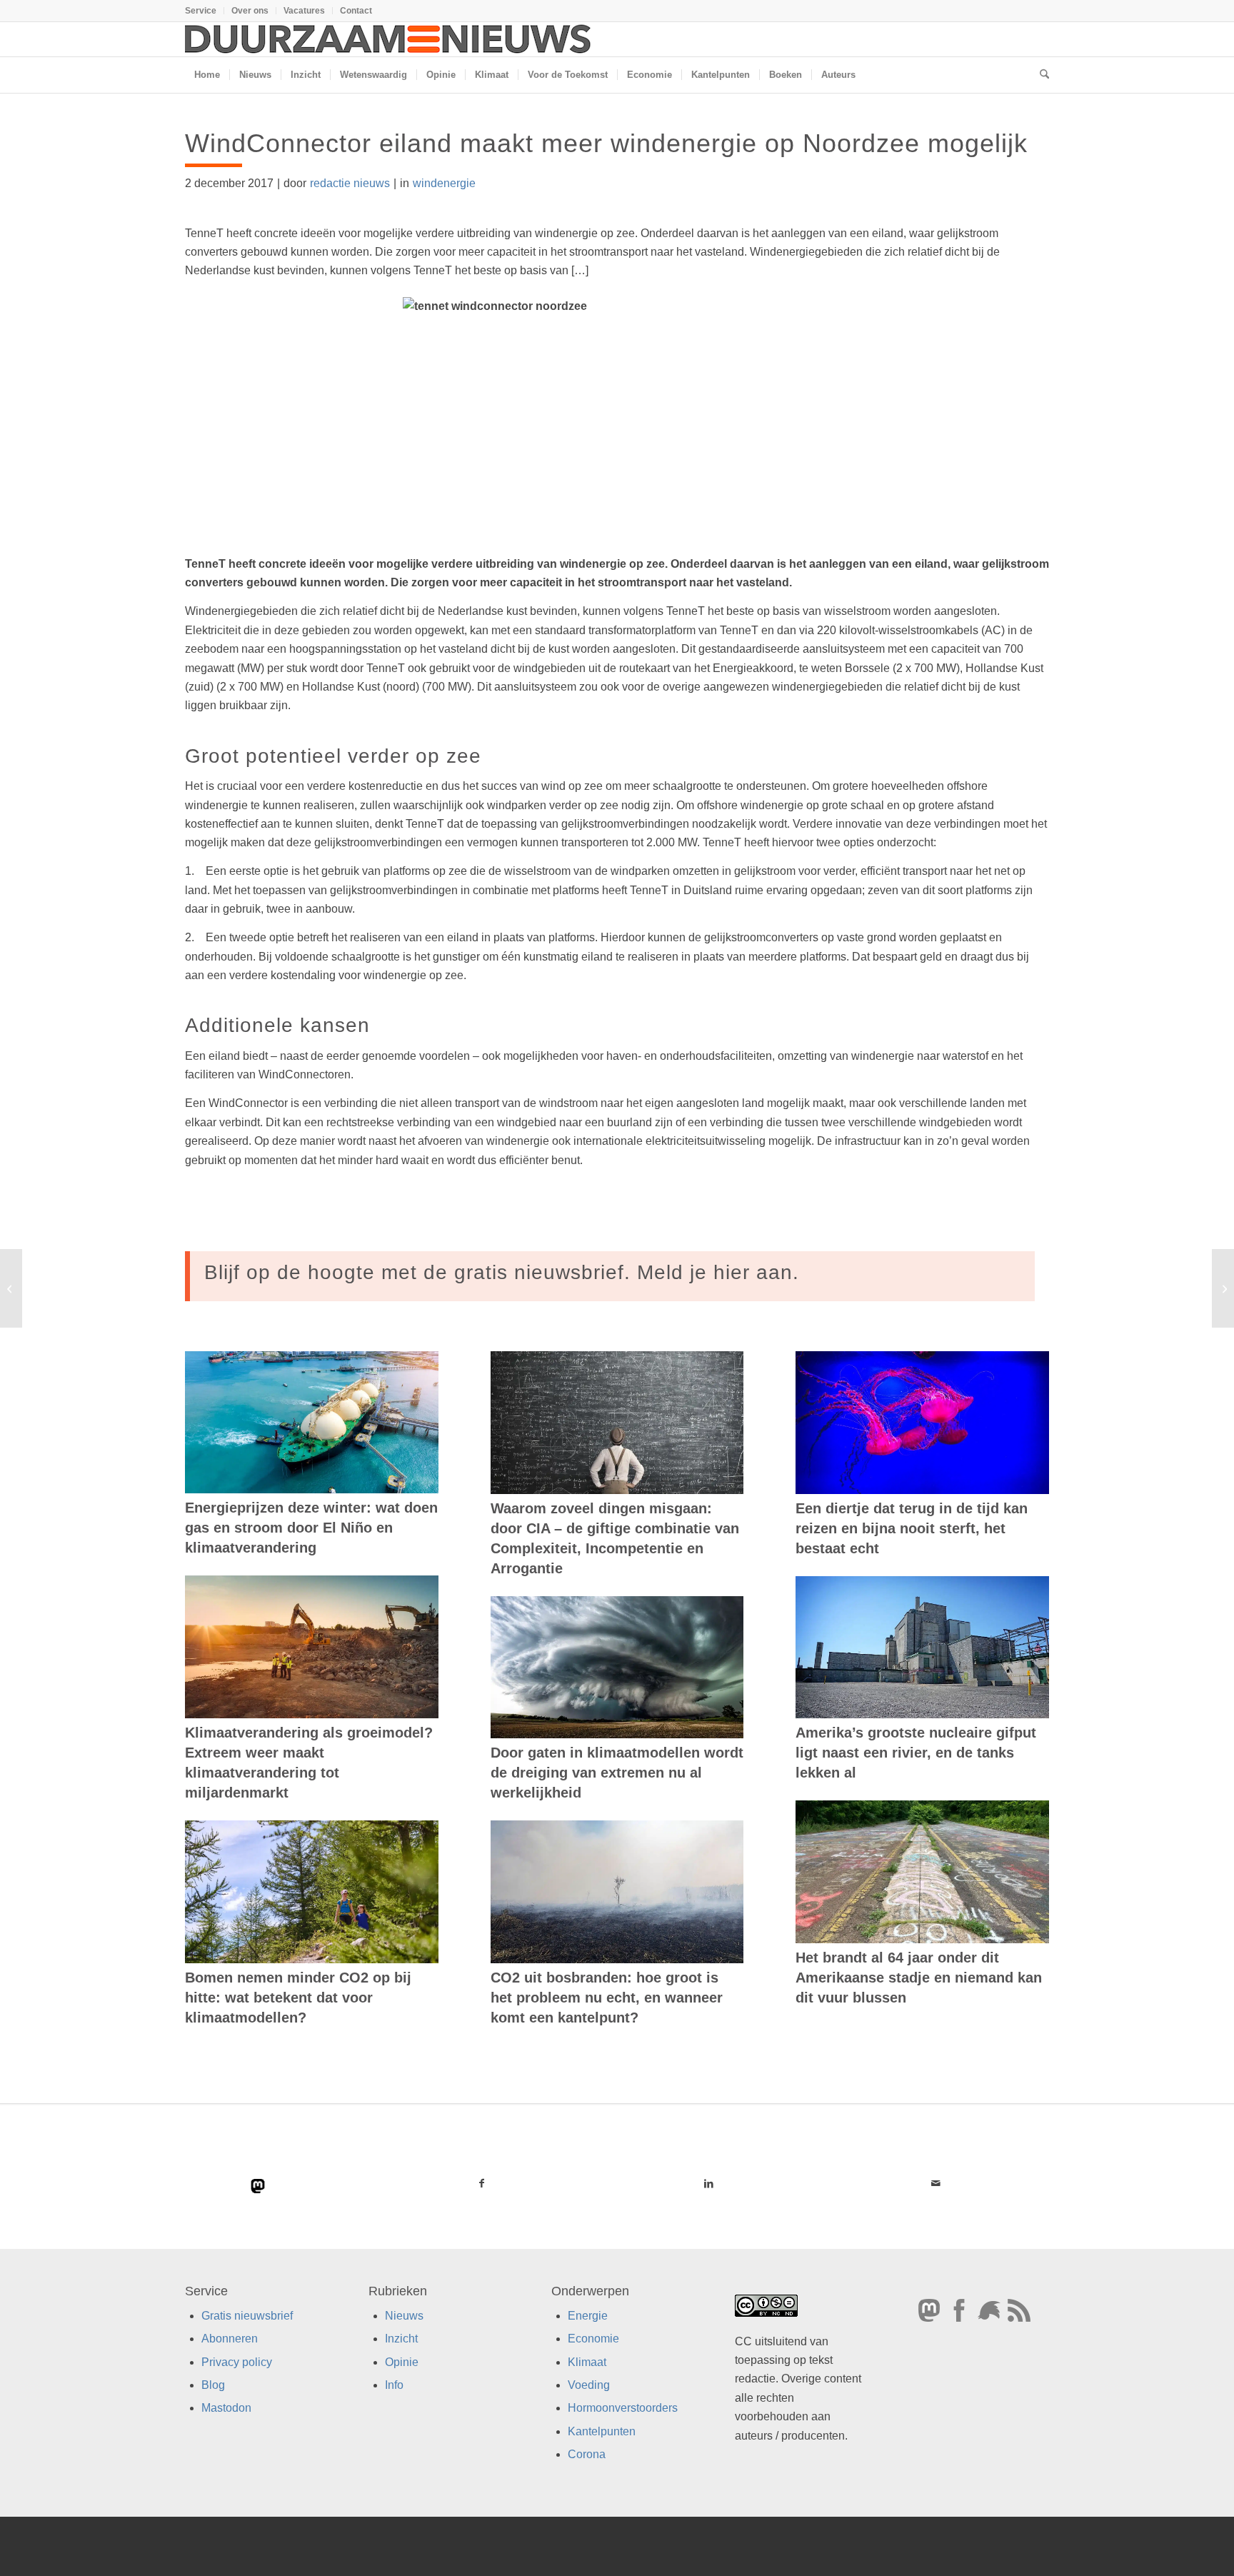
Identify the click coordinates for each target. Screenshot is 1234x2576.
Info (394, 2385)
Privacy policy (237, 2362)
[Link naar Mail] (935, 2183)
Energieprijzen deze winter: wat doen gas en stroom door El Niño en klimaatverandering (311, 1528)
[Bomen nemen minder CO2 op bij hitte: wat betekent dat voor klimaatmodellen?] (312, 1892)
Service (201, 11)
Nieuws (404, 2316)
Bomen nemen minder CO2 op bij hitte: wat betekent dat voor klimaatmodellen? (298, 1998)
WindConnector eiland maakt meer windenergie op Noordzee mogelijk (606, 143)
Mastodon (226, 2409)
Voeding (589, 2385)
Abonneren (230, 2339)
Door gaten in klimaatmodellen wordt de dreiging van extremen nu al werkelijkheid (617, 1773)
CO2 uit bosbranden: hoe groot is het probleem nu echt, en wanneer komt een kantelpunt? (607, 1998)
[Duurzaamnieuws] (388, 39)
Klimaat (587, 2362)
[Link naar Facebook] (482, 2183)
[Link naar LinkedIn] (708, 2183)
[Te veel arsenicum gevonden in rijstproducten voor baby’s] (11, 1288)
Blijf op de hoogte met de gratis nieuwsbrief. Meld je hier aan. (502, 1272)
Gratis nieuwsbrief (247, 2316)
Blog (213, 2385)
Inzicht (401, 2339)
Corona (587, 2455)
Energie (588, 2316)
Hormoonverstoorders (623, 2409)
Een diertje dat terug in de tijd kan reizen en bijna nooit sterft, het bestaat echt (912, 1528)
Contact (356, 11)
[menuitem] (205, 11)
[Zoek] (1040, 75)
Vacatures (304, 11)
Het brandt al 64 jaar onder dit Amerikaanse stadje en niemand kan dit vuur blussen (919, 1978)
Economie (593, 2339)
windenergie (444, 183)
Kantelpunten (602, 2431)
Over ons (250, 11)
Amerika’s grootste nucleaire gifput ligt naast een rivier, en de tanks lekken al (916, 1753)
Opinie (402, 2362)
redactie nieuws (350, 183)
